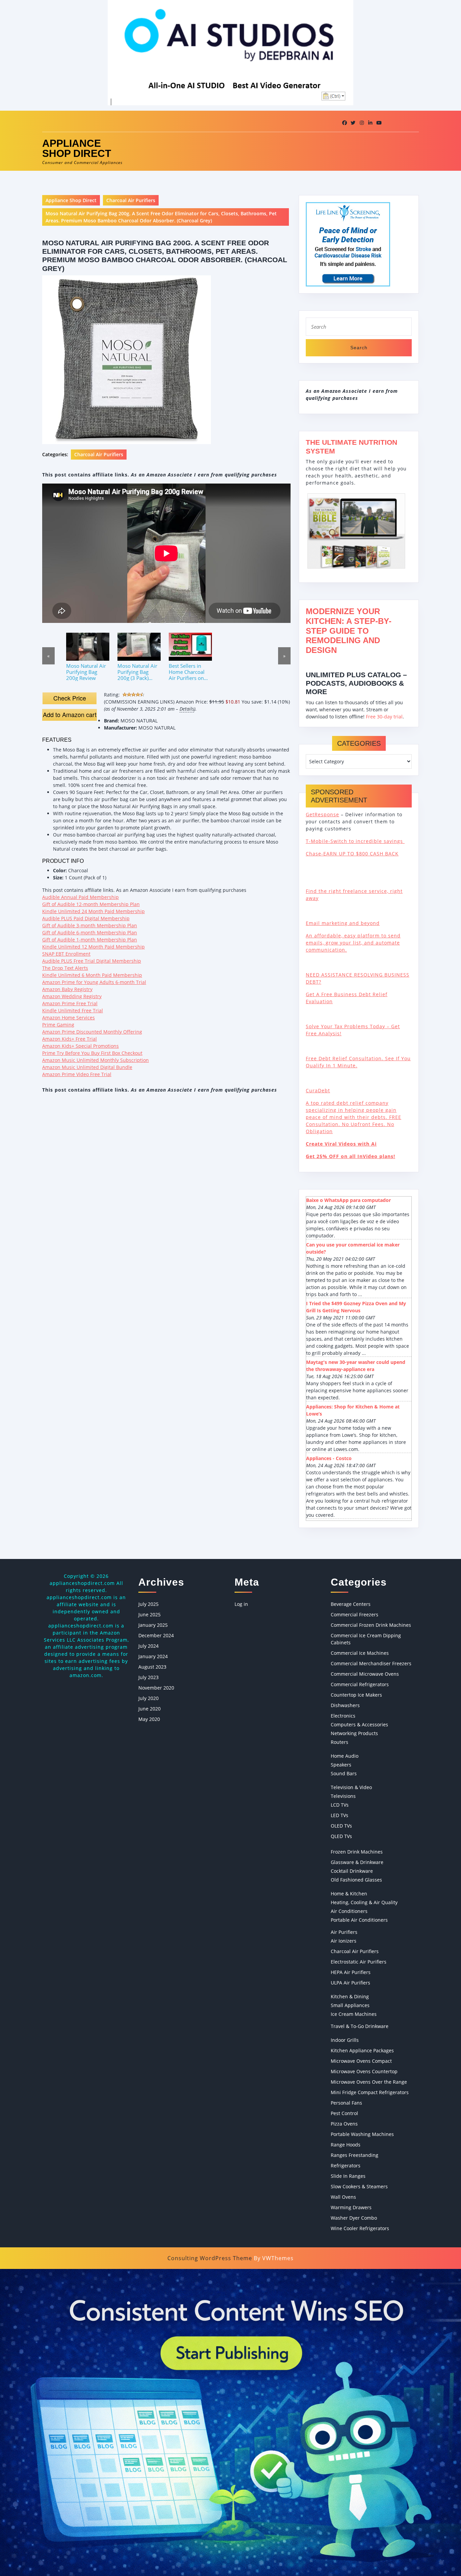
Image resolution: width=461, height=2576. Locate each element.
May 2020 (149, 1719)
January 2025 (153, 1625)
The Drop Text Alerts (65, 968)
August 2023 (152, 1667)
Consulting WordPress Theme (210, 2258)
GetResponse (322, 814)
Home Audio (345, 1756)
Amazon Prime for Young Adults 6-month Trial (94, 982)
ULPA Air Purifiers (350, 1983)
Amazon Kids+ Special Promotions (80, 1046)
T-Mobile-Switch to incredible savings (355, 841)
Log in (241, 1604)
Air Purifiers (344, 1932)
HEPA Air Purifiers (351, 1972)
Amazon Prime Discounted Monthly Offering (92, 1032)
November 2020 (156, 1688)
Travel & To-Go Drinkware (360, 2026)
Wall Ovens (343, 2197)
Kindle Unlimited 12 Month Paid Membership (93, 947)
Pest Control (344, 2113)
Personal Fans (346, 2103)
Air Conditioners (349, 1911)
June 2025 (150, 1614)
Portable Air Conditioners (359, 1920)
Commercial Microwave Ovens (365, 1674)
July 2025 (148, 1604)
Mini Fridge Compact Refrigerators (370, 2092)
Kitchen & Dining (350, 1996)
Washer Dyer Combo (354, 2218)
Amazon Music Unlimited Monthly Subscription (96, 1060)
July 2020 (148, 1698)
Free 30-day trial (384, 717)
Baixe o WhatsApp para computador (348, 1200)
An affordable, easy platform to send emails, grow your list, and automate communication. (353, 943)
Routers (340, 1742)
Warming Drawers (351, 2207)
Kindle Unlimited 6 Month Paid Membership (92, 975)
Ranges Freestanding (355, 2155)
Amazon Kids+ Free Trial (70, 1039)
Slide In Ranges (348, 2176)
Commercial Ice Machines (360, 1653)
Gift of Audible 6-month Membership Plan (90, 933)
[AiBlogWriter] (231, 2422)
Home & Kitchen (349, 1894)
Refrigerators (346, 2166)
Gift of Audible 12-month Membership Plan (91, 904)
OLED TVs (341, 1826)
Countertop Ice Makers (356, 1695)
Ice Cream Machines (354, 2014)
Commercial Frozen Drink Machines (371, 1625)
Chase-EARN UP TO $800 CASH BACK (352, 854)
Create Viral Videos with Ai (341, 1144)
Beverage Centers (351, 1604)
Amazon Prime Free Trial (70, 1003)
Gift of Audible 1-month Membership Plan (90, 940)
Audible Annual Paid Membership (80, 897)
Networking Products (354, 1733)
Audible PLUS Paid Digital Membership (86, 918)
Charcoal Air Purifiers (131, 200)
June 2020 (150, 1709)
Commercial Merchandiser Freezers (371, 1663)
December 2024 (156, 1635)
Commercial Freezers (355, 1614)
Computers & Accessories (359, 1724)
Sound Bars (344, 1773)
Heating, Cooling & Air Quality (364, 1902)
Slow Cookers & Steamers (359, 2186)
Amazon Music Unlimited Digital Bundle (87, 1067)
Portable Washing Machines (362, 2134)
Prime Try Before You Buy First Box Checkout (92, 1053)
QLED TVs (341, 1836)
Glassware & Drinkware (357, 1862)
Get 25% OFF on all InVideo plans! (350, 1156)
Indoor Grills (345, 2040)
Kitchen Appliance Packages (362, 2050)
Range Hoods (346, 2145)
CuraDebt (318, 1090)
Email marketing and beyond (343, 923)
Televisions (343, 1796)
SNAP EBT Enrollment (66, 954)
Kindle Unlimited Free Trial (73, 1010)
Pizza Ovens (344, 2124)
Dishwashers (345, 1705)
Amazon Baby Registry (67, 989)
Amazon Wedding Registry (72, 996)
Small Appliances (350, 2005)
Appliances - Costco (329, 1458)
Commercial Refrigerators (360, 1684)
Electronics (343, 1716)
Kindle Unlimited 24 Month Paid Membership (93, 911)
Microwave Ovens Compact (361, 2061)
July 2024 (148, 1646)
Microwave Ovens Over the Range (369, 2082)
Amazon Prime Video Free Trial (77, 1074)
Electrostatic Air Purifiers (359, 1962)
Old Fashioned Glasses (356, 1880)
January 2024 (153, 1656)
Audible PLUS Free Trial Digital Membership (92, 961)
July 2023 (148, 1677)
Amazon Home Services (69, 1018)
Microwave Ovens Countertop (364, 2071)
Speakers (341, 1765)
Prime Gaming (58, 1025)
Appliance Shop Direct (77, 148)
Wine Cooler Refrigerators (360, 2228)
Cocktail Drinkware (352, 1871)
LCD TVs (340, 1805)
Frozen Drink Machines (357, 1852)
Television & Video (351, 1787)
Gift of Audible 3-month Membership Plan (90, 925)
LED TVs (340, 1815)
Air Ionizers (344, 1941)
